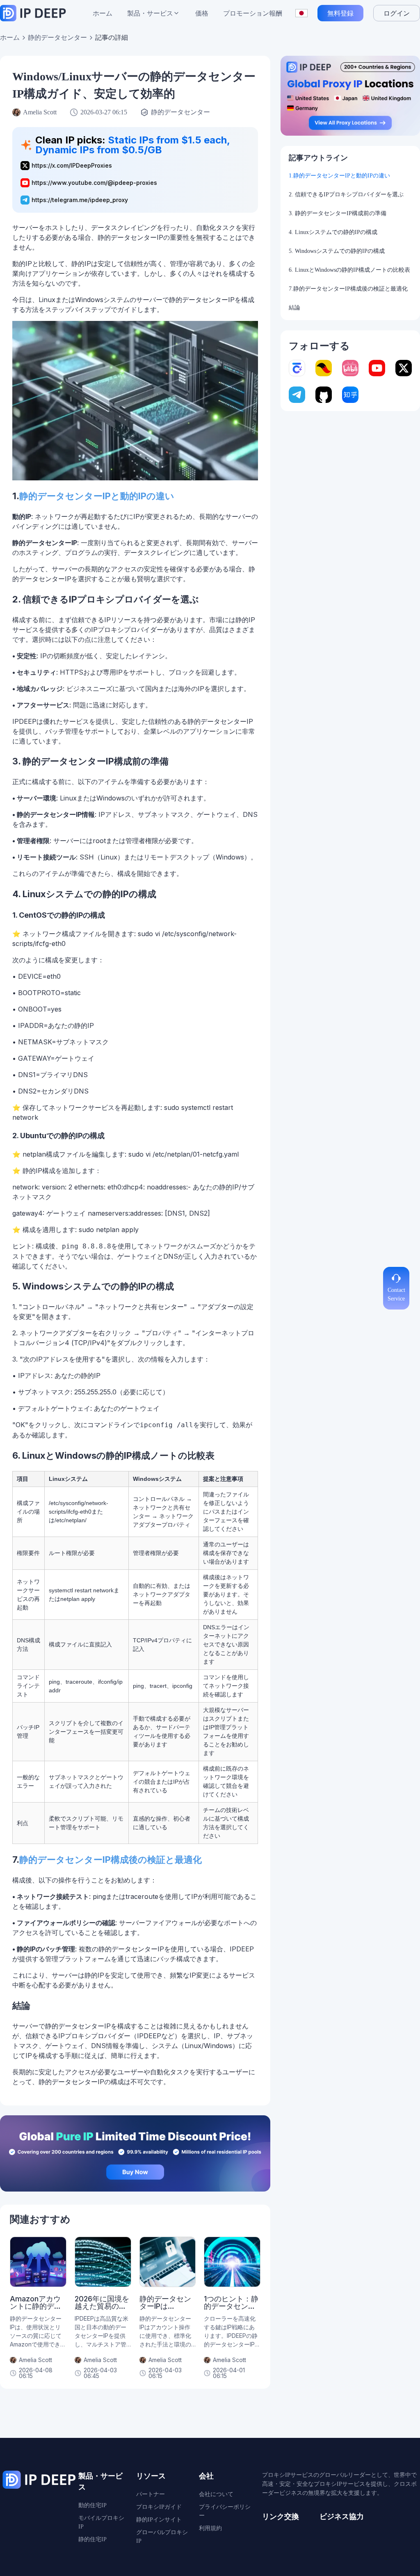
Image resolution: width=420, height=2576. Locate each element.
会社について (216, 2494)
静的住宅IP (92, 2539)
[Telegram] (297, 395)
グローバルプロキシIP (162, 2537)
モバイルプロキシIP (101, 2522)
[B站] (350, 368)
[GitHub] (324, 395)
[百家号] (297, 368)
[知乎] (350, 395)
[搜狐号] (324, 368)
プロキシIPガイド (159, 2507)
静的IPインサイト (159, 2520)
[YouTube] (377, 368)
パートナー (151, 2494)
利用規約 (210, 2528)
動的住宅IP (92, 2505)
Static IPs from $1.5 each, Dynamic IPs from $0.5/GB (132, 145)
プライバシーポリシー (225, 2511)
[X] (404, 368)
